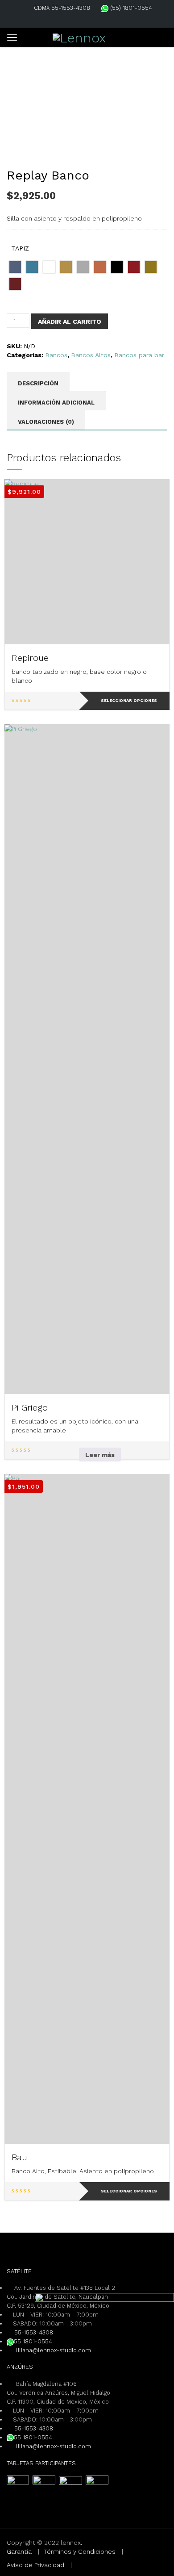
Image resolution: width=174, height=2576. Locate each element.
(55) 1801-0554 (130, 8)
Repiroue (30, 658)
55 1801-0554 (33, 2341)
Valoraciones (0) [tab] (46, 422)
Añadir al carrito (70, 321)
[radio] (15, 267)
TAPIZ (20, 248)
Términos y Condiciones (80, 2551)
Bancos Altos (91, 355)
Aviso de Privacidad (35, 2565)
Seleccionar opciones (129, 701)
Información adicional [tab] (56, 403)
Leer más (100, 1455)
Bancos (56, 355)
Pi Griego (30, 1407)
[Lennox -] (79, 36)
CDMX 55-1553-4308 (62, 8)
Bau (19, 2157)
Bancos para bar (139, 355)
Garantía (19, 2551)
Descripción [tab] (38, 383)
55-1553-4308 (34, 2332)
